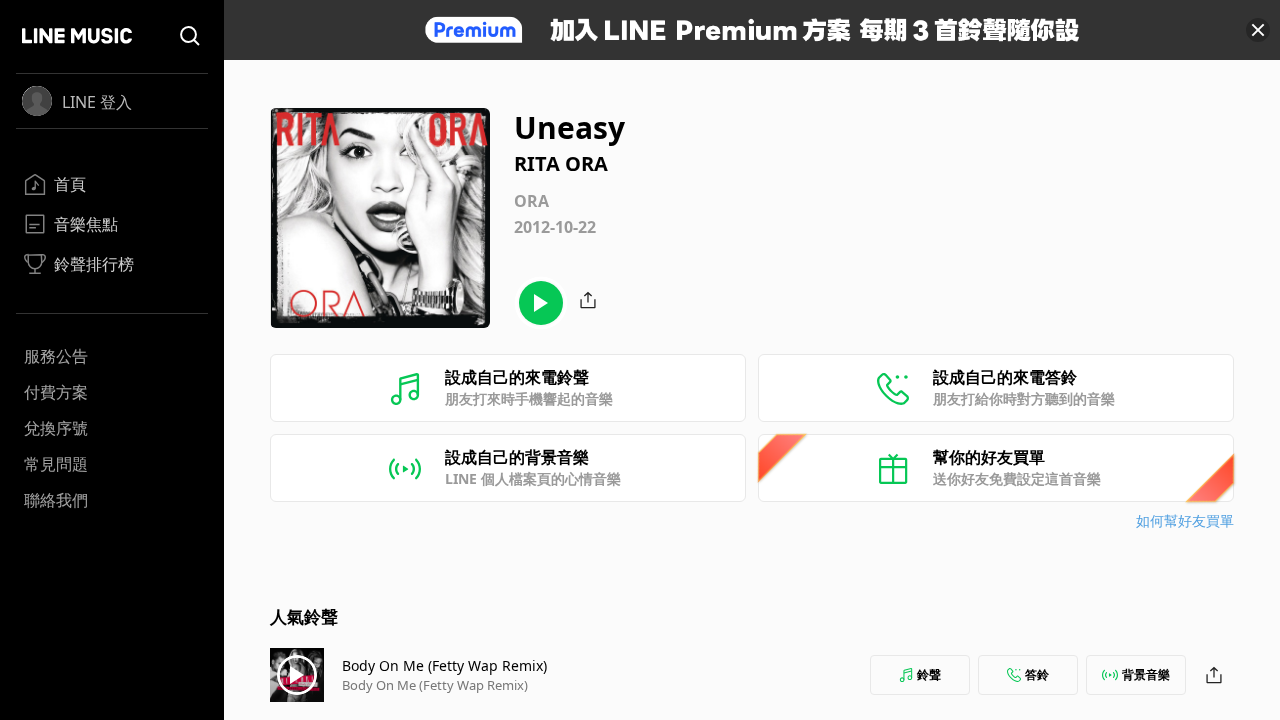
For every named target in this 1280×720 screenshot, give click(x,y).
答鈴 (1037, 674)
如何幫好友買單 (1185, 520)
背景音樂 (1146, 674)
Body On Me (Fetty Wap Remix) (444, 665)
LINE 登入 (97, 102)
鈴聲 (929, 674)
